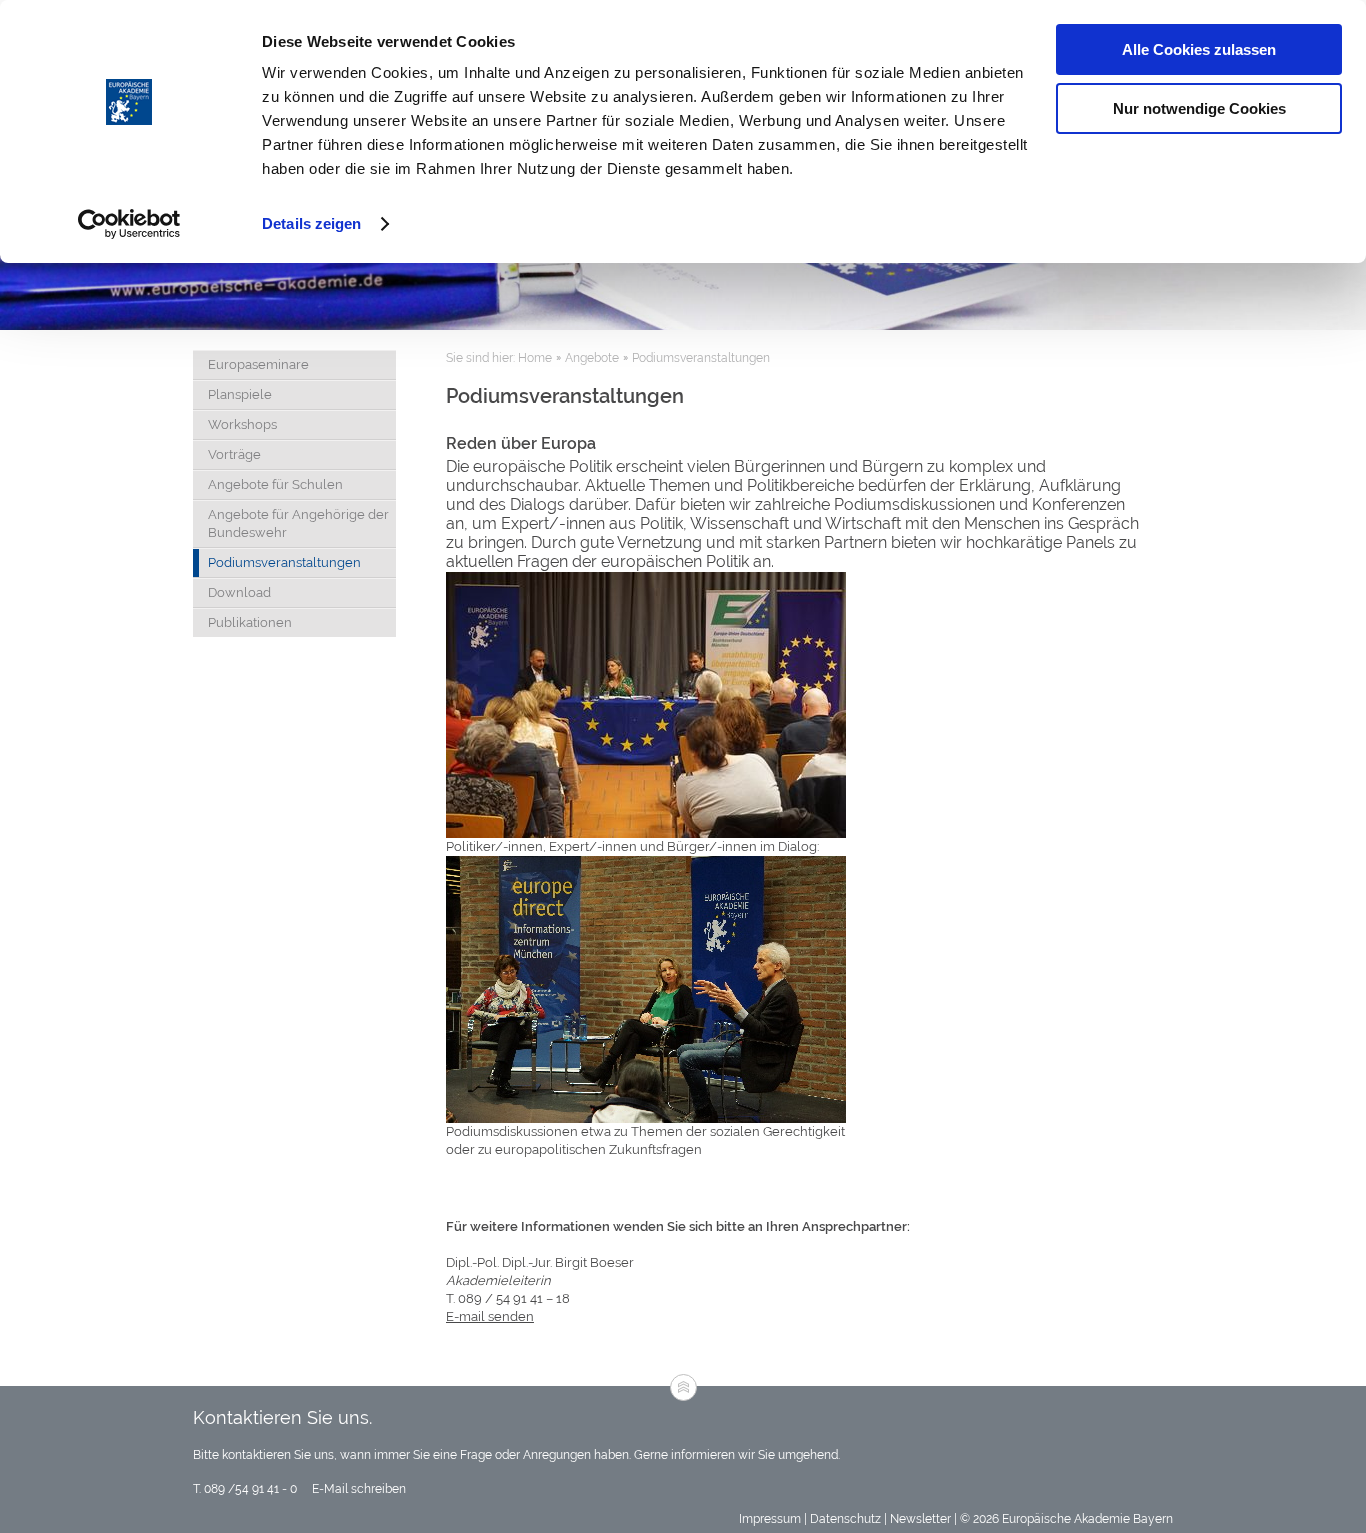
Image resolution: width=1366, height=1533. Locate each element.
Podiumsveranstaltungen (284, 562)
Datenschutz (845, 1519)
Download (239, 592)
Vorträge (234, 454)
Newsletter (920, 1519)
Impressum (770, 1519)
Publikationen (250, 622)
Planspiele (240, 394)
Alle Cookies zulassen (1199, 49)
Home (535, 358)
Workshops (242, 424)
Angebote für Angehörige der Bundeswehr (298, 523)
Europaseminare (258, 364)
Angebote (592, 358)
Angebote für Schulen (275, 484)
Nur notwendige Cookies (1199, 108)
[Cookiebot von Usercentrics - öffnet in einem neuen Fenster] (129, 224)
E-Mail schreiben (357, 1489)
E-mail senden (490, 1316)
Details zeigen (311, 223)
